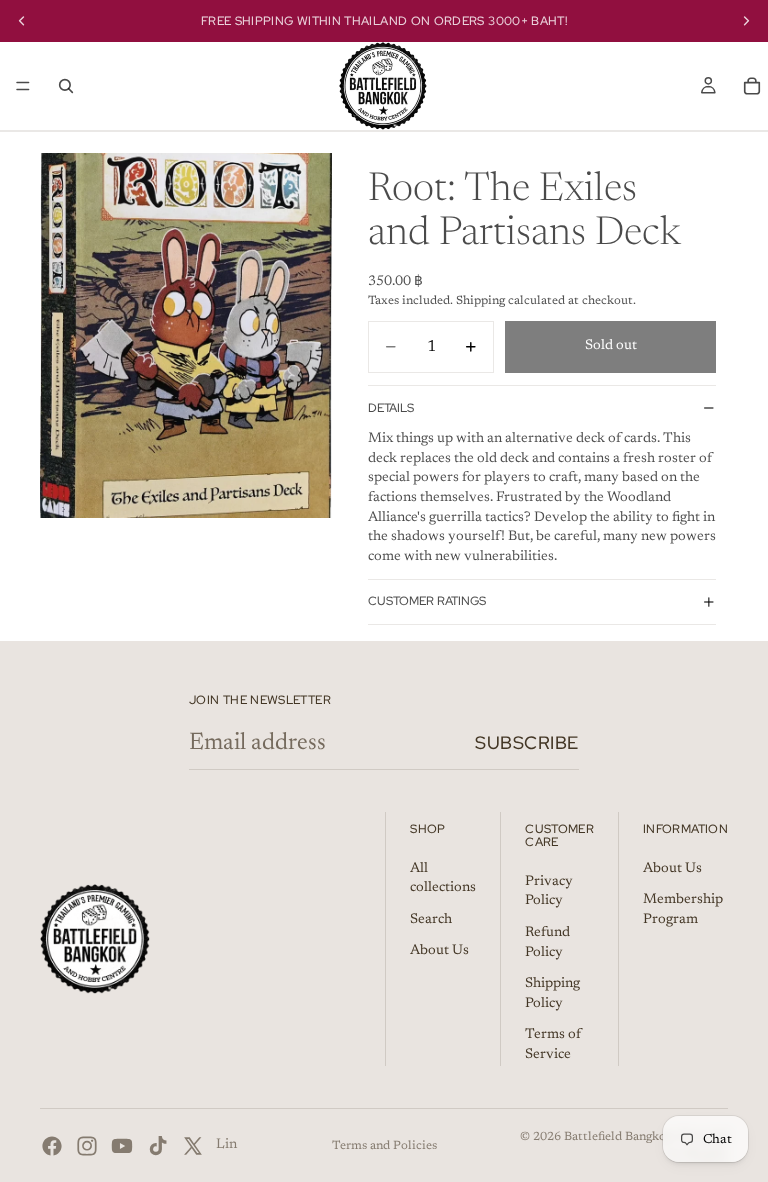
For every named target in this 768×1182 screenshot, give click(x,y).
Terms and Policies (384, 1146)
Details (391, 408)
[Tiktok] (158, 1146)
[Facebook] (52, 1146)
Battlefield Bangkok (618, 1137)
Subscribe (527, 742)
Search (431, 920)
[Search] (66, 86)
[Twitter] (193, 1146)
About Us (439, 952)
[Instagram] (87, 1146)
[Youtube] (122, 1146)
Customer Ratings (427, 601)
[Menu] (23, 86)
